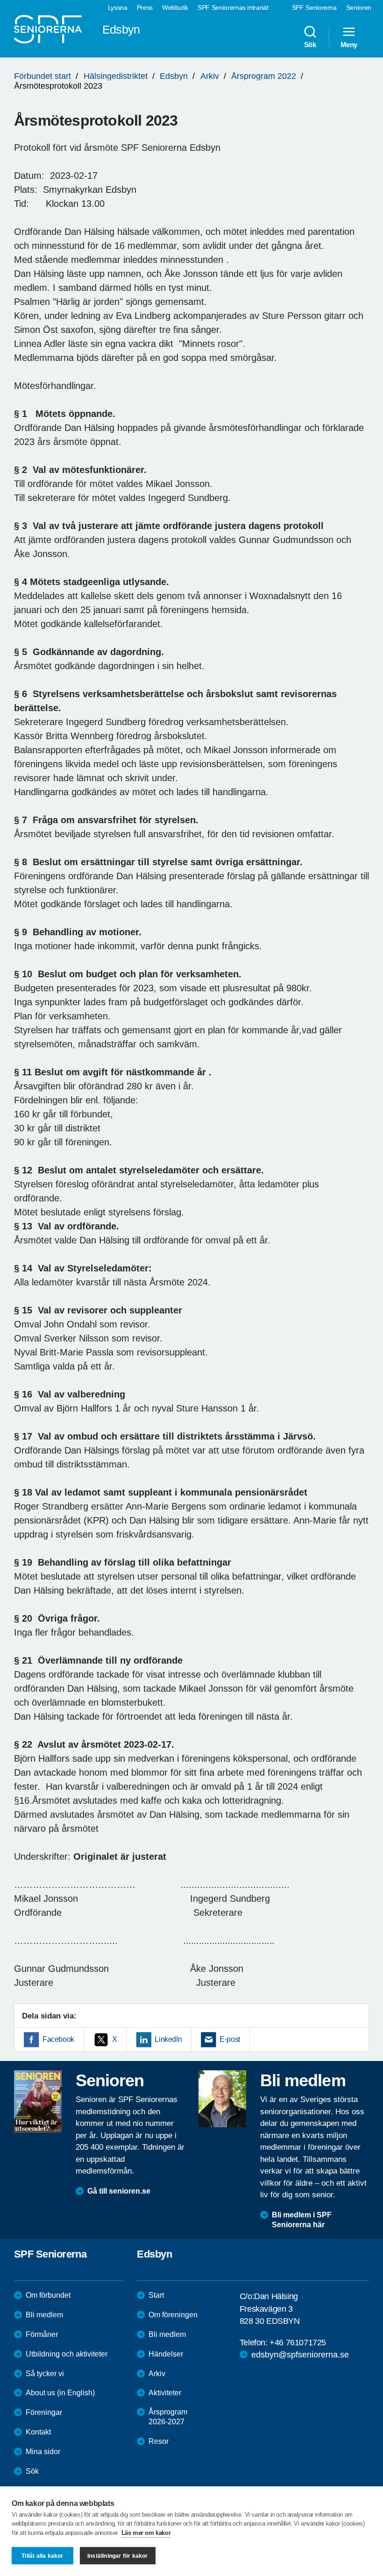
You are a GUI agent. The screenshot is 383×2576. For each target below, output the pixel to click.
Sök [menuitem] (310, 44)
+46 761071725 (298, 2343)
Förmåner (42, 2334)
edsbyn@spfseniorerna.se (300, 2355)
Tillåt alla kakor (42, 2556)
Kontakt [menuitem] (38, 2432)
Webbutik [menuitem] (175, 7)
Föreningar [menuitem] (44, 2412)
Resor (159, 2441)
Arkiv (210, 76)
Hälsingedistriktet (116, 76)
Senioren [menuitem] (359, 7)
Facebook (58, 2039)
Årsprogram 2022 (264, 76)
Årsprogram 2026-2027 (168, 2417)
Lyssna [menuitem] (118, 7)
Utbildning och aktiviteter (67, 2354)
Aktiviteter (165, 2393)
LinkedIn (168, 2039)
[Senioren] (38, 2102)
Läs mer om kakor (146, 2533)
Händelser (166, 2354)
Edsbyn (174, 76)
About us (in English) (60, 2393)
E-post (230, 2039)
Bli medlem (44, 2315)
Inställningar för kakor (118, 2556)
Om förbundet (48, 2295)
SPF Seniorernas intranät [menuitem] (233, 7)
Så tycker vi (45, 2374)
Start (156, 2295)
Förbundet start (43, 76)
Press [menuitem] (145, 7)
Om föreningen (173, 2315)
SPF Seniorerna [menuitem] (314, 7)
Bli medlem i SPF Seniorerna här (302, 2220)
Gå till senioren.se (119, 2191)
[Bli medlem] (222, 2099)
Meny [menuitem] (349, 44)
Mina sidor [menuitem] (43, 2452)
